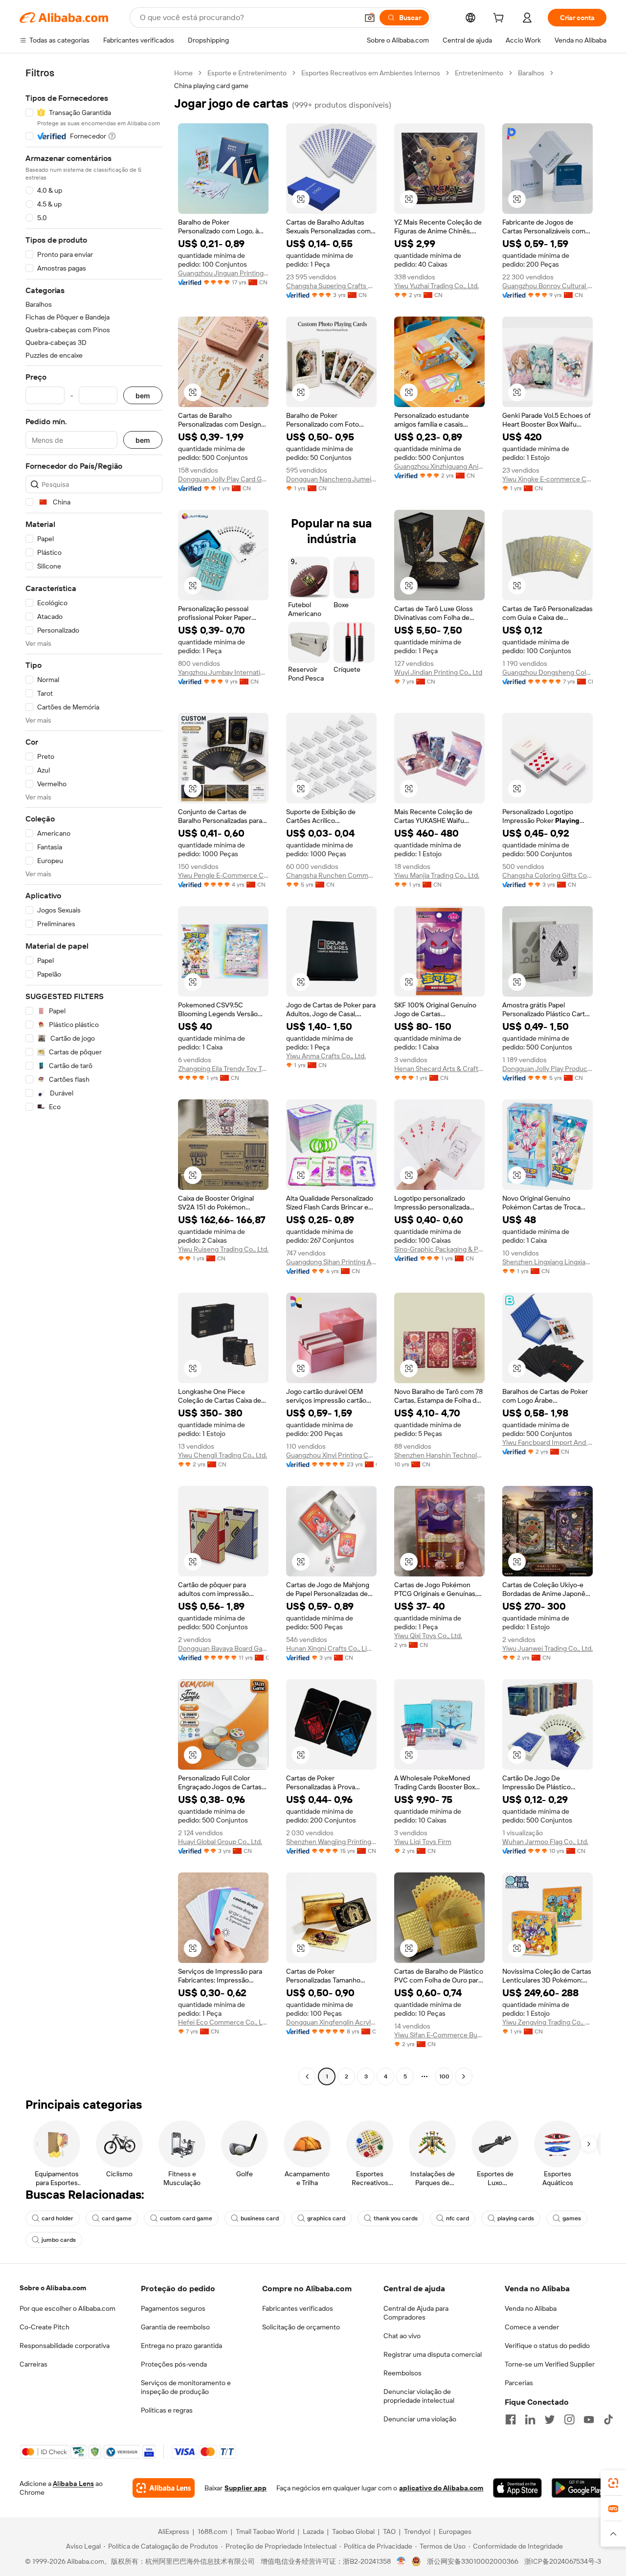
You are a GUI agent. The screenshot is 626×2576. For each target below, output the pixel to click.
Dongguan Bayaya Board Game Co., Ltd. (223, 1648)
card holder (57, 2218)
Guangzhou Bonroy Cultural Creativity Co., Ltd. (548, 286)
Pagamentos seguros (173, 2308)
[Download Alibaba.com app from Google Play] (579, 2488)
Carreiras (34, 2364)
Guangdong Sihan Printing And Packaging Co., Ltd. (331, 1262)
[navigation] (94, 1076)
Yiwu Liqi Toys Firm (423, 1842)
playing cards (516, 2218)
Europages (455, 2531)
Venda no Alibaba (531, 2308)
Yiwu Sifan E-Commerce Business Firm (439, 2035)
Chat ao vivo (402, 2336)
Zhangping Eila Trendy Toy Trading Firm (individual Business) (223, 1069)
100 (444, 2076)
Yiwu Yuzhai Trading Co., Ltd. (436, 286)
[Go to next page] (464, 2076)
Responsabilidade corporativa (65, 2346)
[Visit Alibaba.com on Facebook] (511, 2419)
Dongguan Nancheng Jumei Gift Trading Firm (331, 479)
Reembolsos (402, 2373)
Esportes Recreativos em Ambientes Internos (371, 73)
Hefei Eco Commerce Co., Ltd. (223, 2022)
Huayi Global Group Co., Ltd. (220, 1842)
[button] (370, 18)
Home (183, 73)
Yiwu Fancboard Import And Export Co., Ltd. (548, 1442)
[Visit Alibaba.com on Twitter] (550, 2419)
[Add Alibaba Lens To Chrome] (164, 2488)
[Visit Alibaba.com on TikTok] (608, 2419)
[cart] (500, 19)
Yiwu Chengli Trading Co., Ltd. (223, 1455)
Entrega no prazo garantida (181, 2346)
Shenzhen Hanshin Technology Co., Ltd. (439, 1455)
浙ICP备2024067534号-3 (563, 2561)
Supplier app (246, 2488)
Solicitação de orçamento (301, 2327)
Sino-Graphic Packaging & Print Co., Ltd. (439, 1249)
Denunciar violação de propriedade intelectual (419, 2396)
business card (260, 2218)
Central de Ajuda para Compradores (416, 2313)
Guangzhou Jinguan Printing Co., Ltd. (223, 273)
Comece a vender (532, 2327)
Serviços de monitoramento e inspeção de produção (186, 2387)
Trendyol (417, 2531)
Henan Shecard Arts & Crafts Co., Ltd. (439, 1069)
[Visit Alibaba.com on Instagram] (569, 2419)
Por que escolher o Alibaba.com (67, 2308)
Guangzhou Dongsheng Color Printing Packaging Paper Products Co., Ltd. (548, 672)
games (572, 2218)
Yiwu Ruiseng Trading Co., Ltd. (223, 1249)
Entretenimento (479, 73)
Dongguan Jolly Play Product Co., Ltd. (548, 1069)
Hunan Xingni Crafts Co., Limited (331, 1648)
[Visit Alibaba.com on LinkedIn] (530, 2419)
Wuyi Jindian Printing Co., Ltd (438, 672)
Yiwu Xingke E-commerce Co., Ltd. (548, 479)
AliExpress (174, 2531)
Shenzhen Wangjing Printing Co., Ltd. (331, 1842)
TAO (389, 2531)
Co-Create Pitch (45, 2327)
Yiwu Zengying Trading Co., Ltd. (548, 2022)
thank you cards (396, 2218)
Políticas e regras (167, 2410)
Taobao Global (353, 2531)
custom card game (186, 2218)
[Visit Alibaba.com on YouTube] (589, 2419)
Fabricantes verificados (298, 2308)
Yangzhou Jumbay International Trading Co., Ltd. (223, 672)
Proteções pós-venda (174, 2364)
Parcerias (519, 2383)
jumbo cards (59, 2240)
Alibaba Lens (73, 2484)
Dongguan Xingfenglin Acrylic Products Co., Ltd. (331, 2022)
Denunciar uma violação (420, 2419)
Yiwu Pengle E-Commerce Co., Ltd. (223, 875)
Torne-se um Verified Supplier (550, 2364)
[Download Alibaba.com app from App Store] (517, 2488)
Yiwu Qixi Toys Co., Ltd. (428, 1636)
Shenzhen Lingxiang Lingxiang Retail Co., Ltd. (548, 1262)
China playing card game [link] (211, 86)
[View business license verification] (401, 2561)
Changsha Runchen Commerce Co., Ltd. (331, 875)
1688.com (212, 2531)
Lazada (313, 2531)
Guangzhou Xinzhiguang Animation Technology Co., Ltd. (439, 466)
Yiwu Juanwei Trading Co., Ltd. (548, 1648)
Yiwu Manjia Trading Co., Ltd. (437, 875)
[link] (613, 2483)
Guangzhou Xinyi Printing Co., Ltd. (331, 1455)
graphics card (326, 2218)
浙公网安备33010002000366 (473, 2561)
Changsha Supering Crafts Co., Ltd (331, 286)
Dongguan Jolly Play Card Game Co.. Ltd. (223, 479)
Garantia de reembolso (175, 2327)
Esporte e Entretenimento (247, 73)
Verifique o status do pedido (547, 2346)
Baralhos (531, 73)
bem (143, 396)
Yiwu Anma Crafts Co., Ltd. (326, 1056)
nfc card (458, 2218)
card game (117, 2218)
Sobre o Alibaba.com (53, 2288)
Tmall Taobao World (265, 2531)
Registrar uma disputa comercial (433, 2354)
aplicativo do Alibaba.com (441, 2488)
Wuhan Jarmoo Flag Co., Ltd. (545, 1842)
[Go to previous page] (307, 2076)
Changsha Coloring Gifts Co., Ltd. (548, 875)
